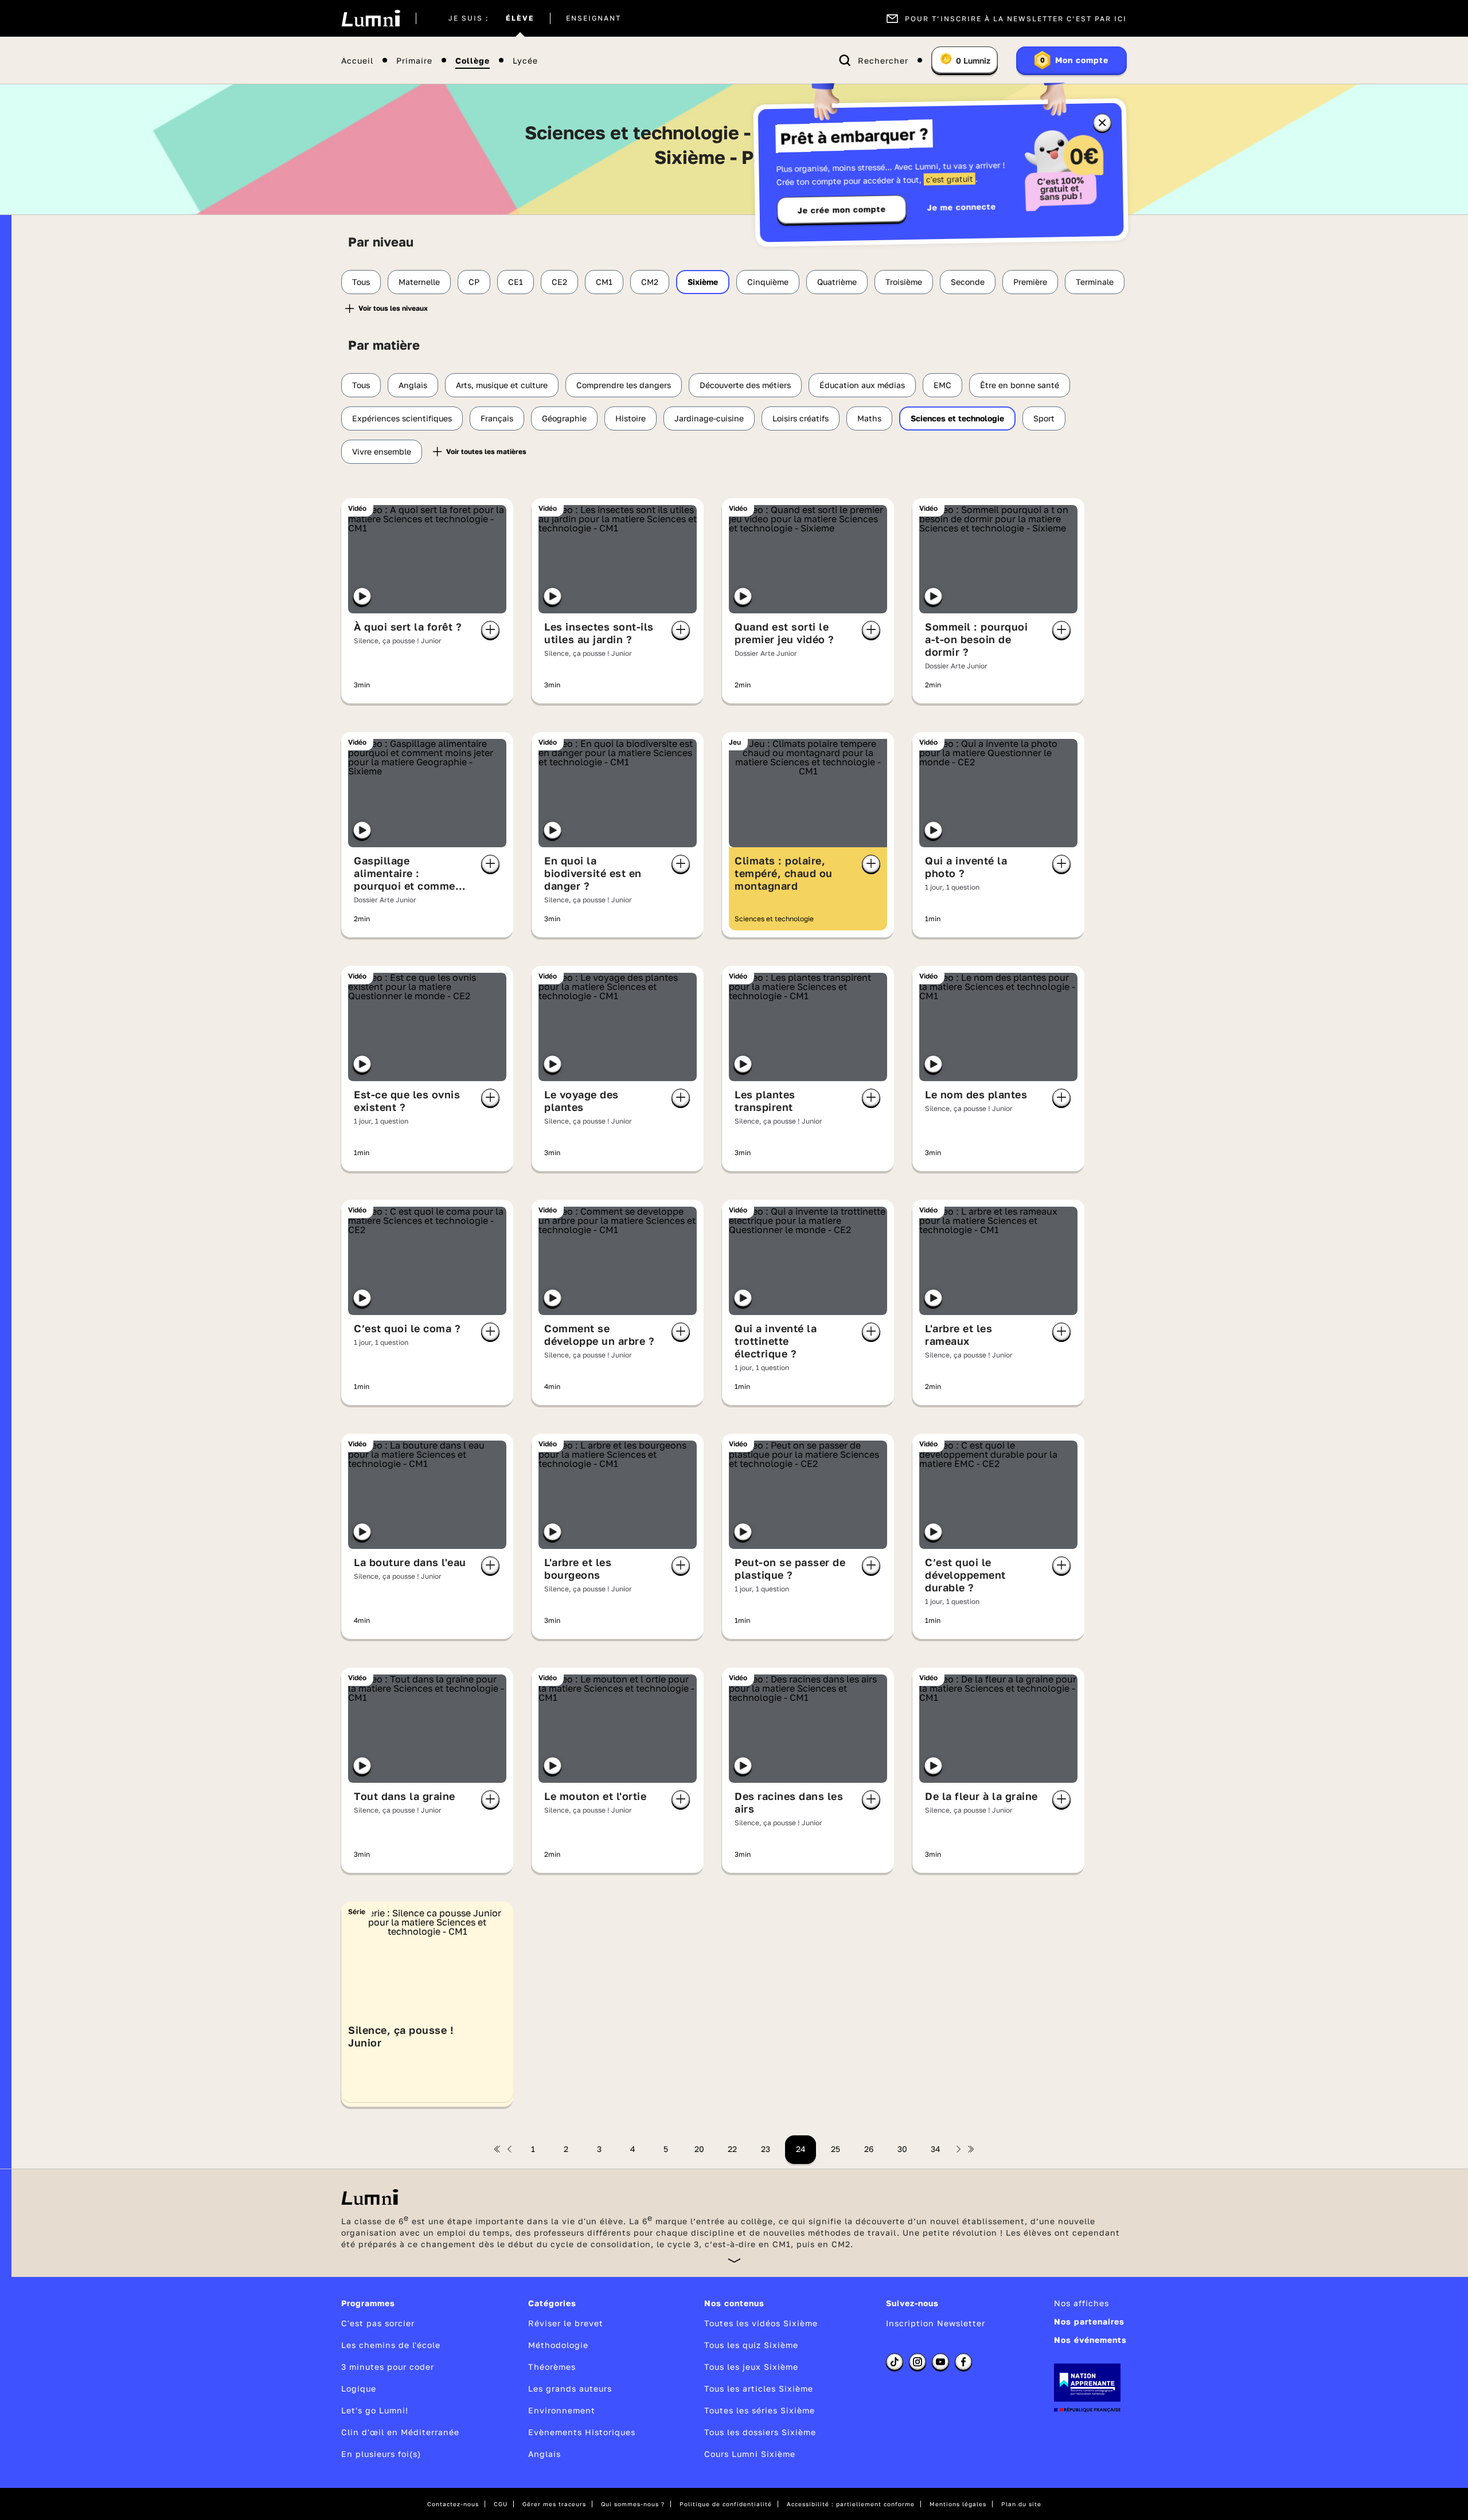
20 (699, 2149)
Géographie (564, 418)
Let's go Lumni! (375, 2410)
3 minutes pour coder (388, 2367)
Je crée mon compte (842, 210)
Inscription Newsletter (936, 2323)
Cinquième (768, 282)
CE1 (516, 282)
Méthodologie (558, 2345)
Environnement (562, 2410)
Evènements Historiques (582, 2432)
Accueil (357, 60)
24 (801, 2149)
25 (835, 2149)
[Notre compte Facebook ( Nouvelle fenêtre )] (963, 2362)
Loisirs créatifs (801, 418)
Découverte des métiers (745, 385)
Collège (473, 60)
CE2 (559, 282)
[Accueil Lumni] (371, 18)
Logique (359, 2388)
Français (497, 418)
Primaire (414, 60)
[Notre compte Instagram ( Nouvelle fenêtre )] (918, 2362)
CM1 (604, 282)
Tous (361, 282)
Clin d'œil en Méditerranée (400, 2432)
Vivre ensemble (382, 451)
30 (902, 2149)
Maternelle (419, 282)
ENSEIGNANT (594, 18)
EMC (942, 385)
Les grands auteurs (570, 2388)
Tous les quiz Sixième (751, 2345)
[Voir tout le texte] (734, 2260)
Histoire (630, 418)
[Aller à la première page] (497, 2149)
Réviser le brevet (566, 2323)
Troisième (904, 282)
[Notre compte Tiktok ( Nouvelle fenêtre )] (895, 2362)
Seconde (968, 282)
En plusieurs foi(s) (381, 2454)
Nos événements (1090, 2340)
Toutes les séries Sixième (760, 2410)
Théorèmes (552, 2367)
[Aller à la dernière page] (971, 2149)
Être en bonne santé (1020, 385)
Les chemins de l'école (391, 2345)
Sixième (703, 282)
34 (936, 2149)
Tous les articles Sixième (759, 2388)
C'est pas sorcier (378, 2323)
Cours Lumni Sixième (750, 2454)
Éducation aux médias (862, 385)
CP (474, 282)
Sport (1044, 418)
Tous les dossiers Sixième (760, 2432)
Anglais (413, 385)
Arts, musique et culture (502, 385)
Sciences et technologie (957, 418)
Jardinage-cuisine (709, 418)
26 (869, 2149)
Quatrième (837, 282)
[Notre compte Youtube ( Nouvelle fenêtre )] (940, 2362)
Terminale (1095, 282)
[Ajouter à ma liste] (490, 630)
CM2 (650, 282)
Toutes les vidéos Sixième (761, 2323)
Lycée (525, 60)
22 (732, 2149)
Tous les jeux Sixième (751, 2367)
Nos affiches (1082, 2303)
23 (766, 2149)
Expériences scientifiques (402, 418)
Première (1030, 282)
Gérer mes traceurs (554, 2504)
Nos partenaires (1089, 2321)
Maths (869, 418)
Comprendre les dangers (624, 385)
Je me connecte (962, 207)
